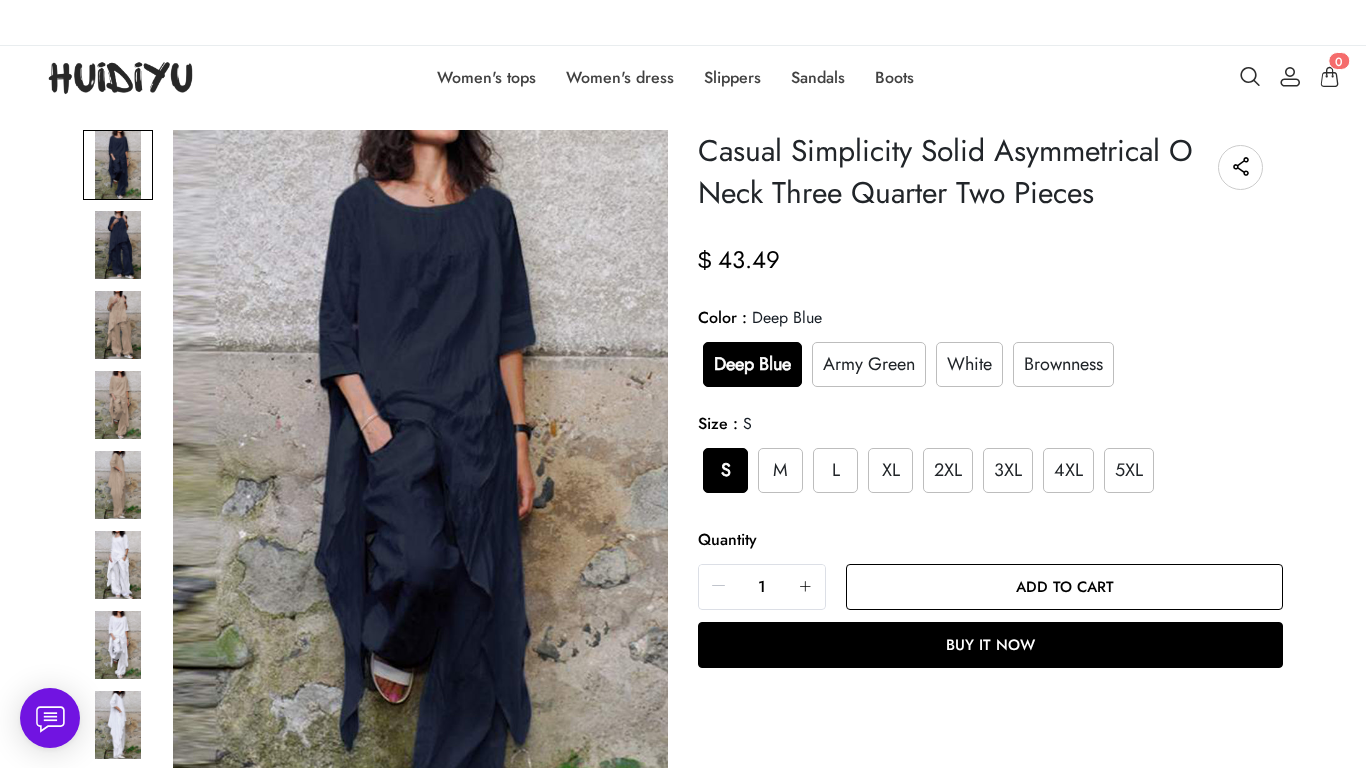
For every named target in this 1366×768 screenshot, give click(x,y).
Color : (760, 317)
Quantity (727, 539)
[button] (719, 586)
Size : (725, 423)
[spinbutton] (762, 587)
